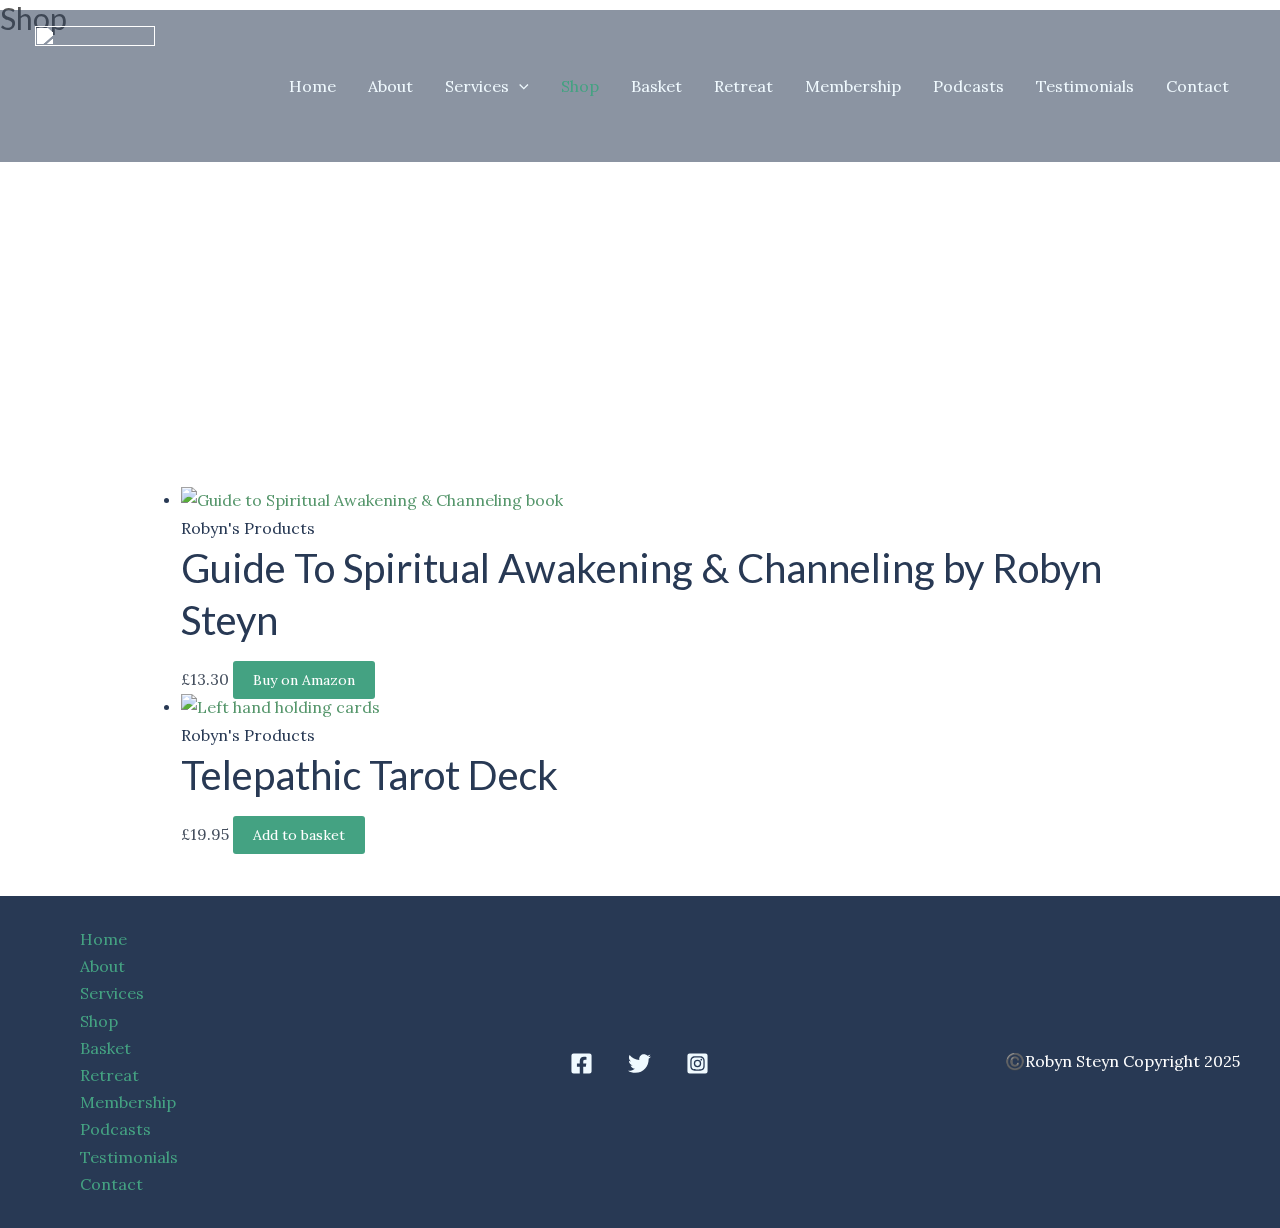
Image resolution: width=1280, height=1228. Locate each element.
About (390, 86)
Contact (1197, 86)
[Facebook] (581, 1063)
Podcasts (968, 86)
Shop (580, 86)
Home (312, 86)
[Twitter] (639, 1063)
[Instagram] (697, 1063)
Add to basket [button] (299, 835)
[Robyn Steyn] (95, 84)
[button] (519, 86)
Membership (853, 86)
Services (477, 86)
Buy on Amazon (304, 680)
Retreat (743, 86)
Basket (656, 86)
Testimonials (1085, 86)
